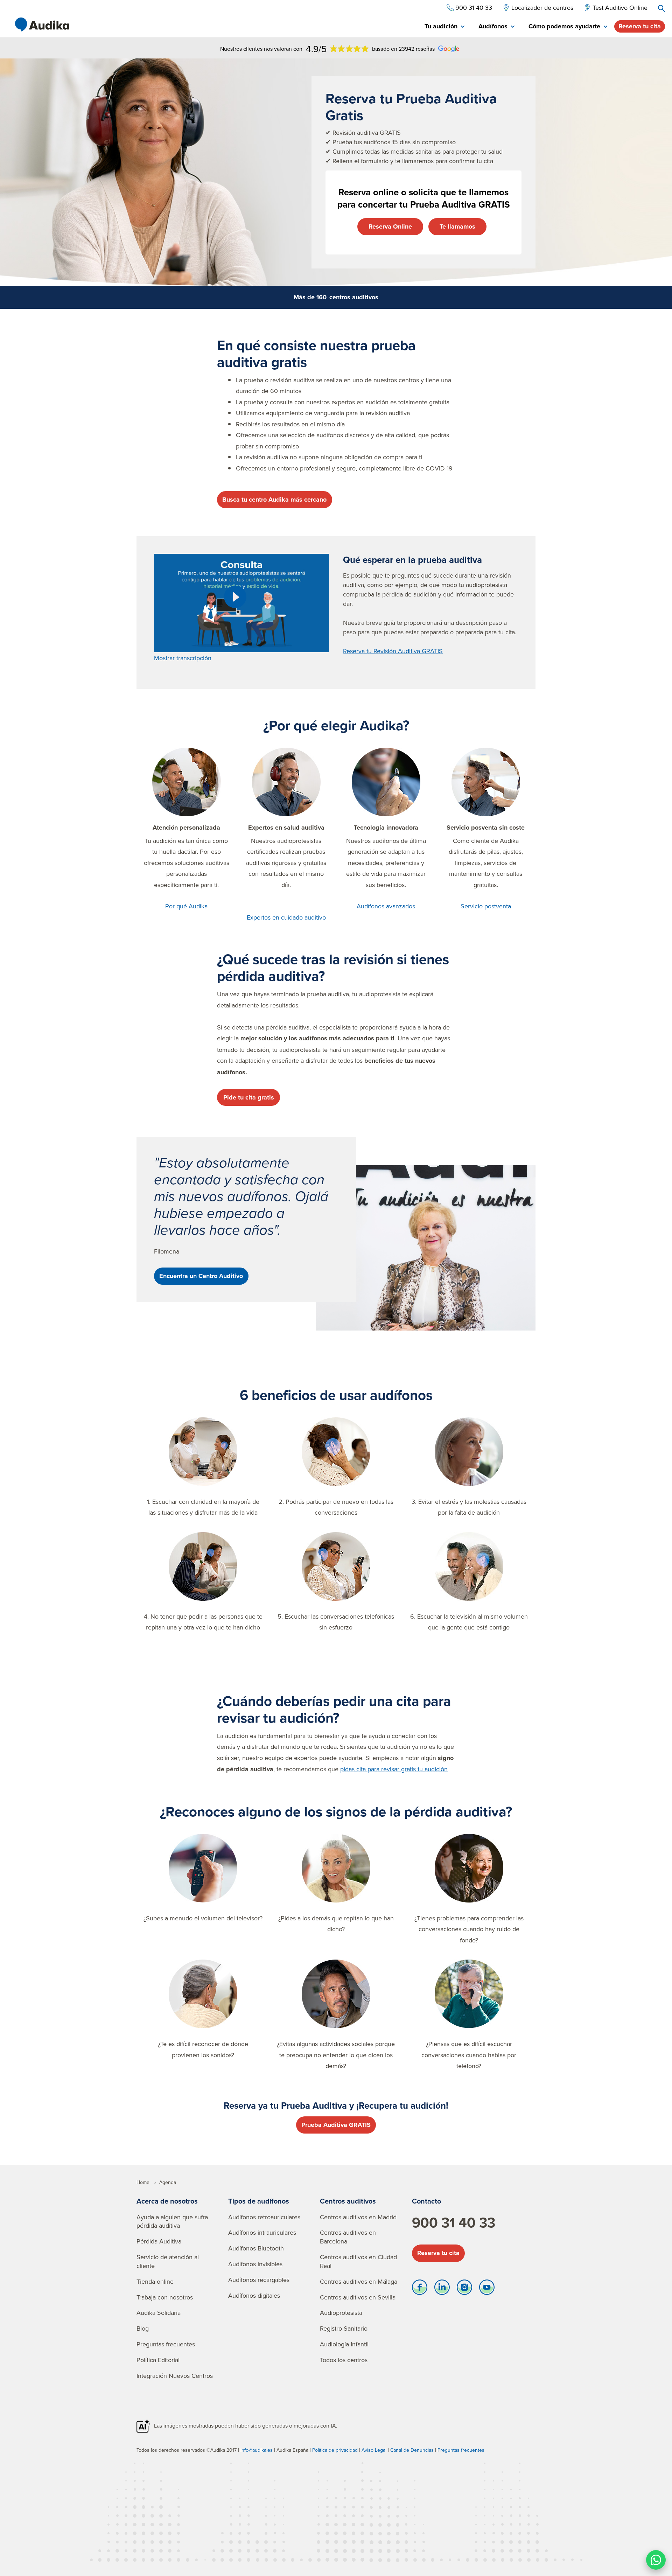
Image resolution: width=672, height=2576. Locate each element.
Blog (143, 2328)
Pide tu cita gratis (249, 1097)
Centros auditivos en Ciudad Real (358, 2261)
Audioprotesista (341, 2313)
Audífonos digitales (254, 2295)
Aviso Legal (374, 2450)
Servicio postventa (486, 906)
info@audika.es (257, 2450)
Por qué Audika (186, 906)
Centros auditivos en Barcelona (348, 2237)
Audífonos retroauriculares (264, 2217)
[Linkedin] (442, 2289)
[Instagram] (464, 2289)
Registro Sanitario (344, 2328)
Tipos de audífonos (259, 2201)
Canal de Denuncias (412, 2450)
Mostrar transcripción (183, 658)
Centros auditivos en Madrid (358, 2217)
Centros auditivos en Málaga (359, 2281)
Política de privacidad (335, 2450)
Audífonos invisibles (255, 2264)
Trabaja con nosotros (165, 2297)
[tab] (444, 27)
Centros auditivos (348, 2201)
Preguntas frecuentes (166, 2344)
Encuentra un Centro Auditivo (201, 1276)
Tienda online (155, 2281)
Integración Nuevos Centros (175, 2376)
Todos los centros (344, 2360)
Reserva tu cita (640, 26)
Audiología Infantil (344, 2344)
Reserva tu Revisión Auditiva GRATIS (393, 651)
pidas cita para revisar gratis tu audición (394, 1769)
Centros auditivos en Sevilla (358, 2297)
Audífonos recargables (259, 2280)
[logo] (42, 25)
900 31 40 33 (454, 2222)
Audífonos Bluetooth (256, 2248)
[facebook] (420, 2289)
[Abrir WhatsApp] (656, 2560)
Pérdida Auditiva (159, 2241)
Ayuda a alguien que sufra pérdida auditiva (172, 2221)
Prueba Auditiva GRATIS (336, 2125)
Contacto (426, 2201)
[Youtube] (487, 2289)
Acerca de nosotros (167, 2201)
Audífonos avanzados (386, 906)
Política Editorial (158, 2360)
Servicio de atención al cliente (168, 2261)
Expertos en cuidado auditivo (286, 917)
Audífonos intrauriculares (262, 2232)
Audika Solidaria (159, 2313)
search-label (661, 8)
